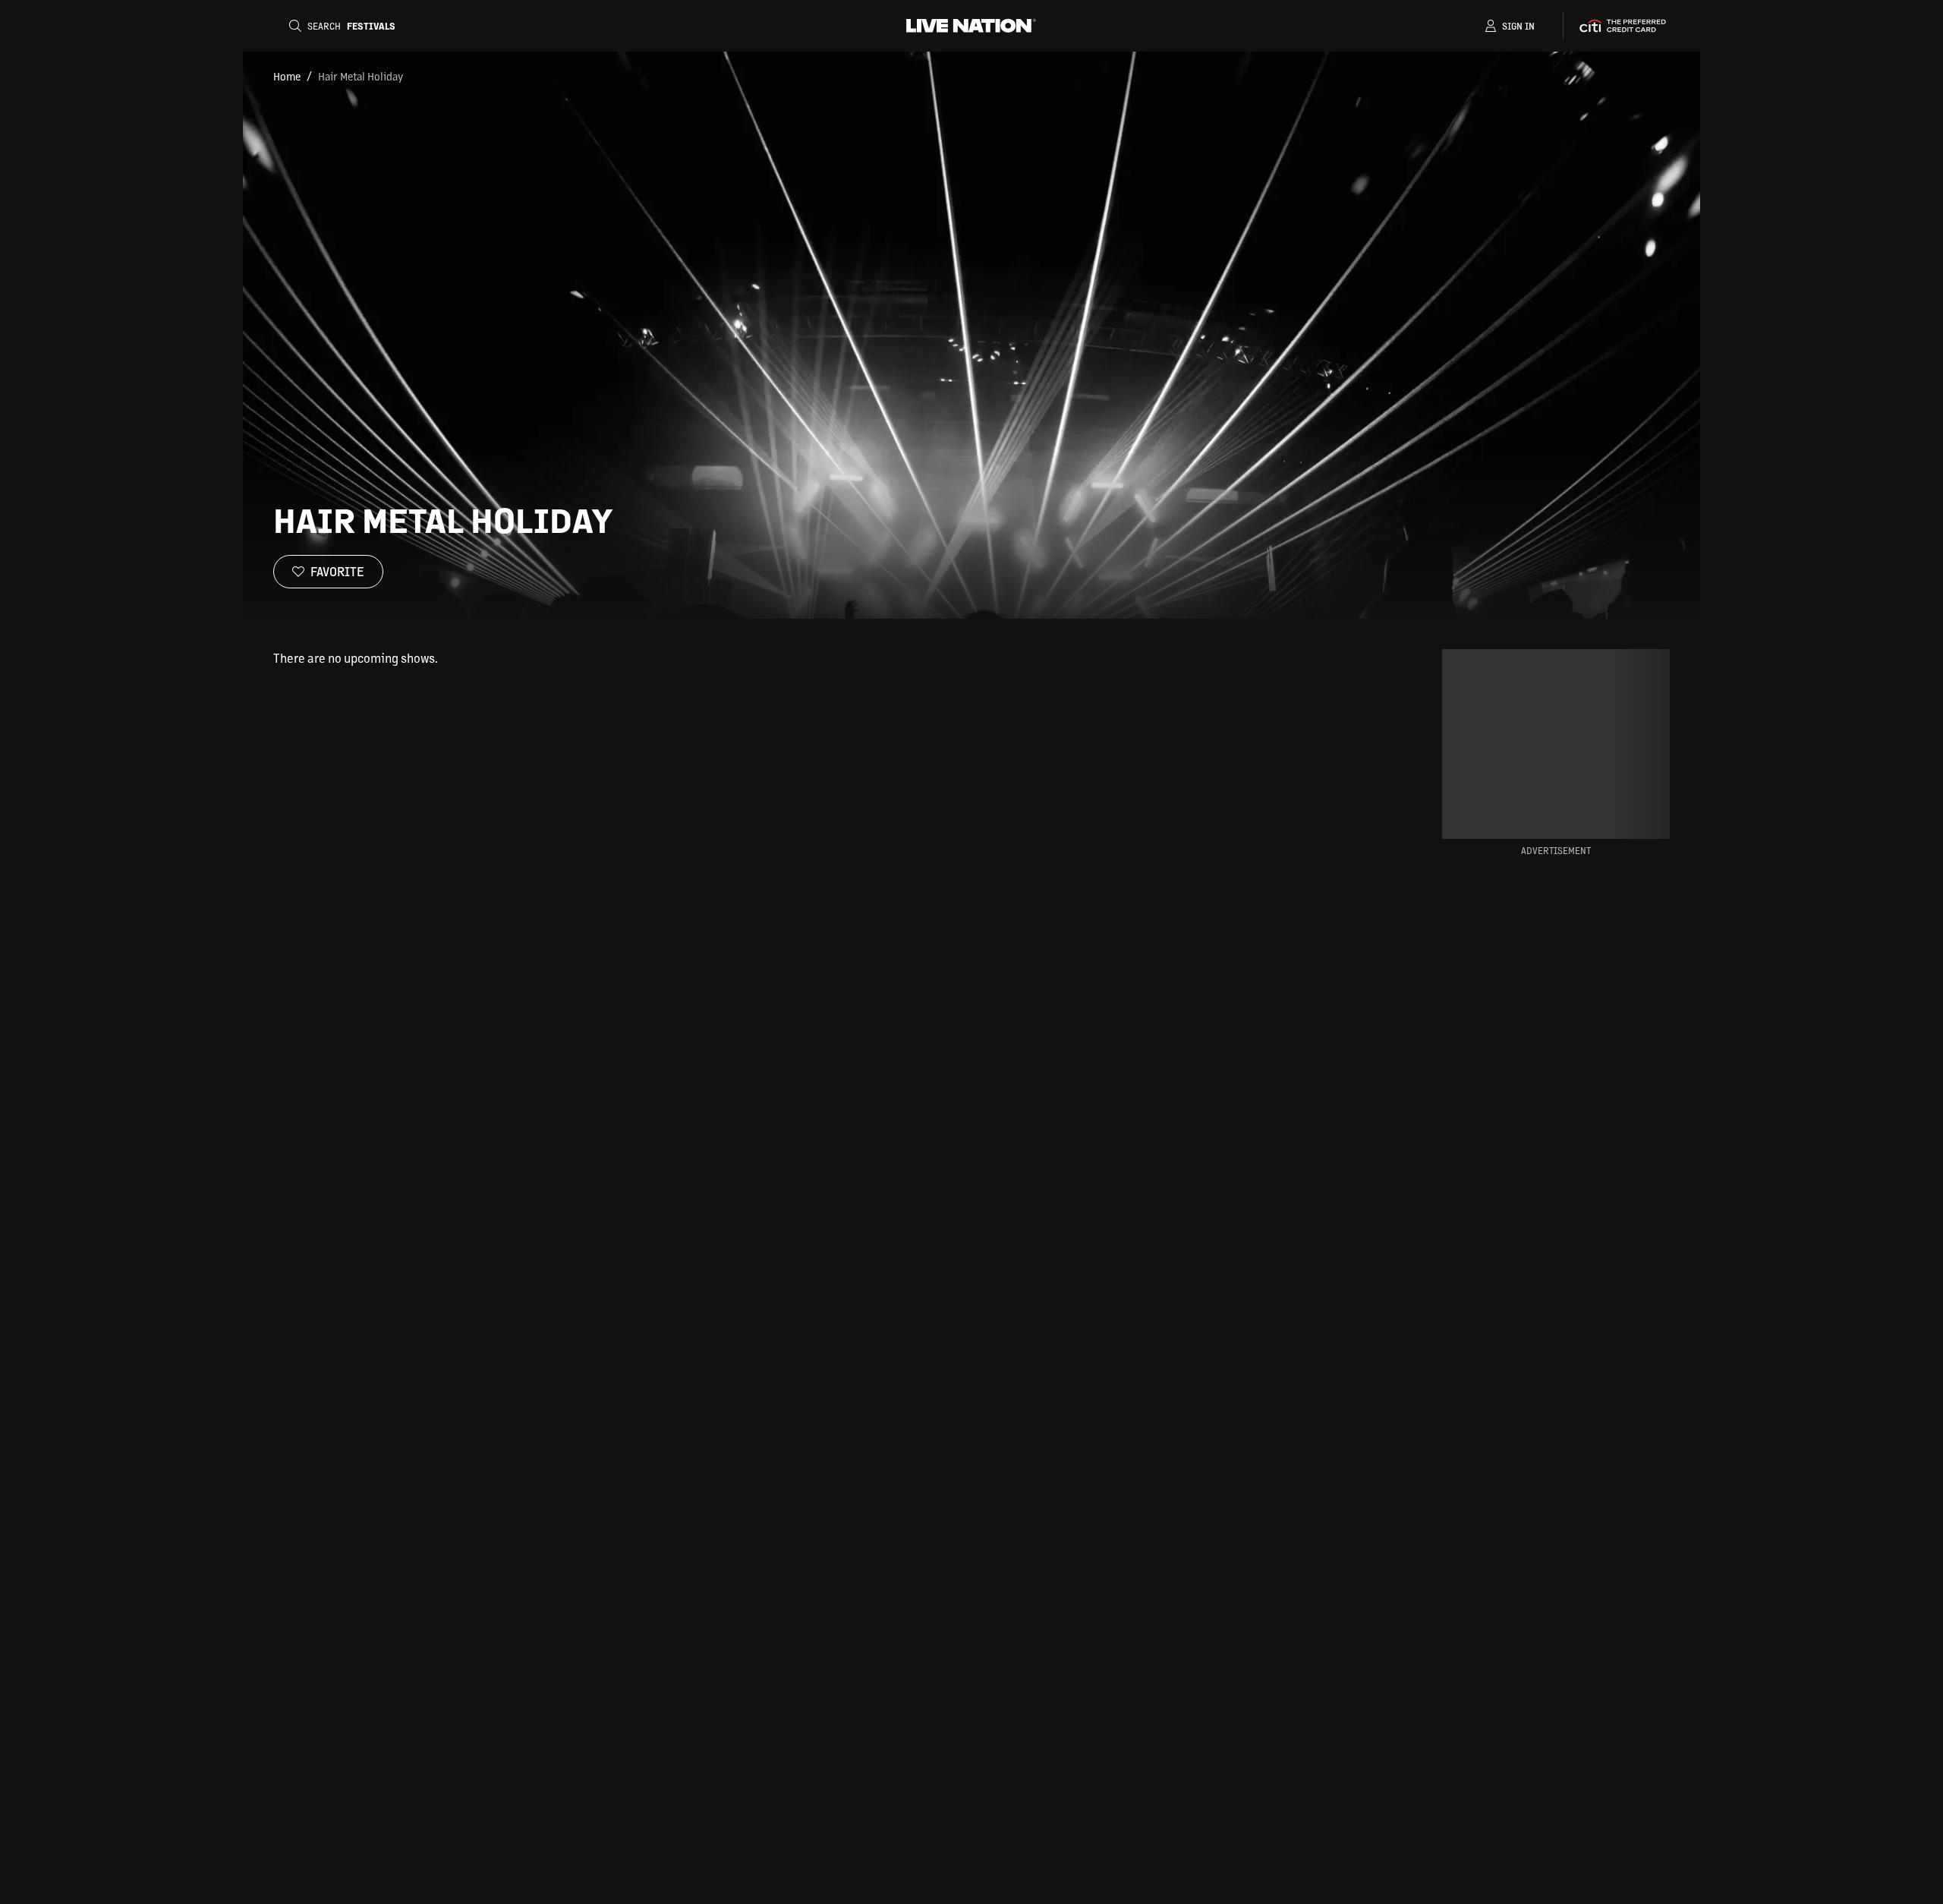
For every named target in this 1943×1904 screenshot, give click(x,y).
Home (287, 76)
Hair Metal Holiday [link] (361, 76)
